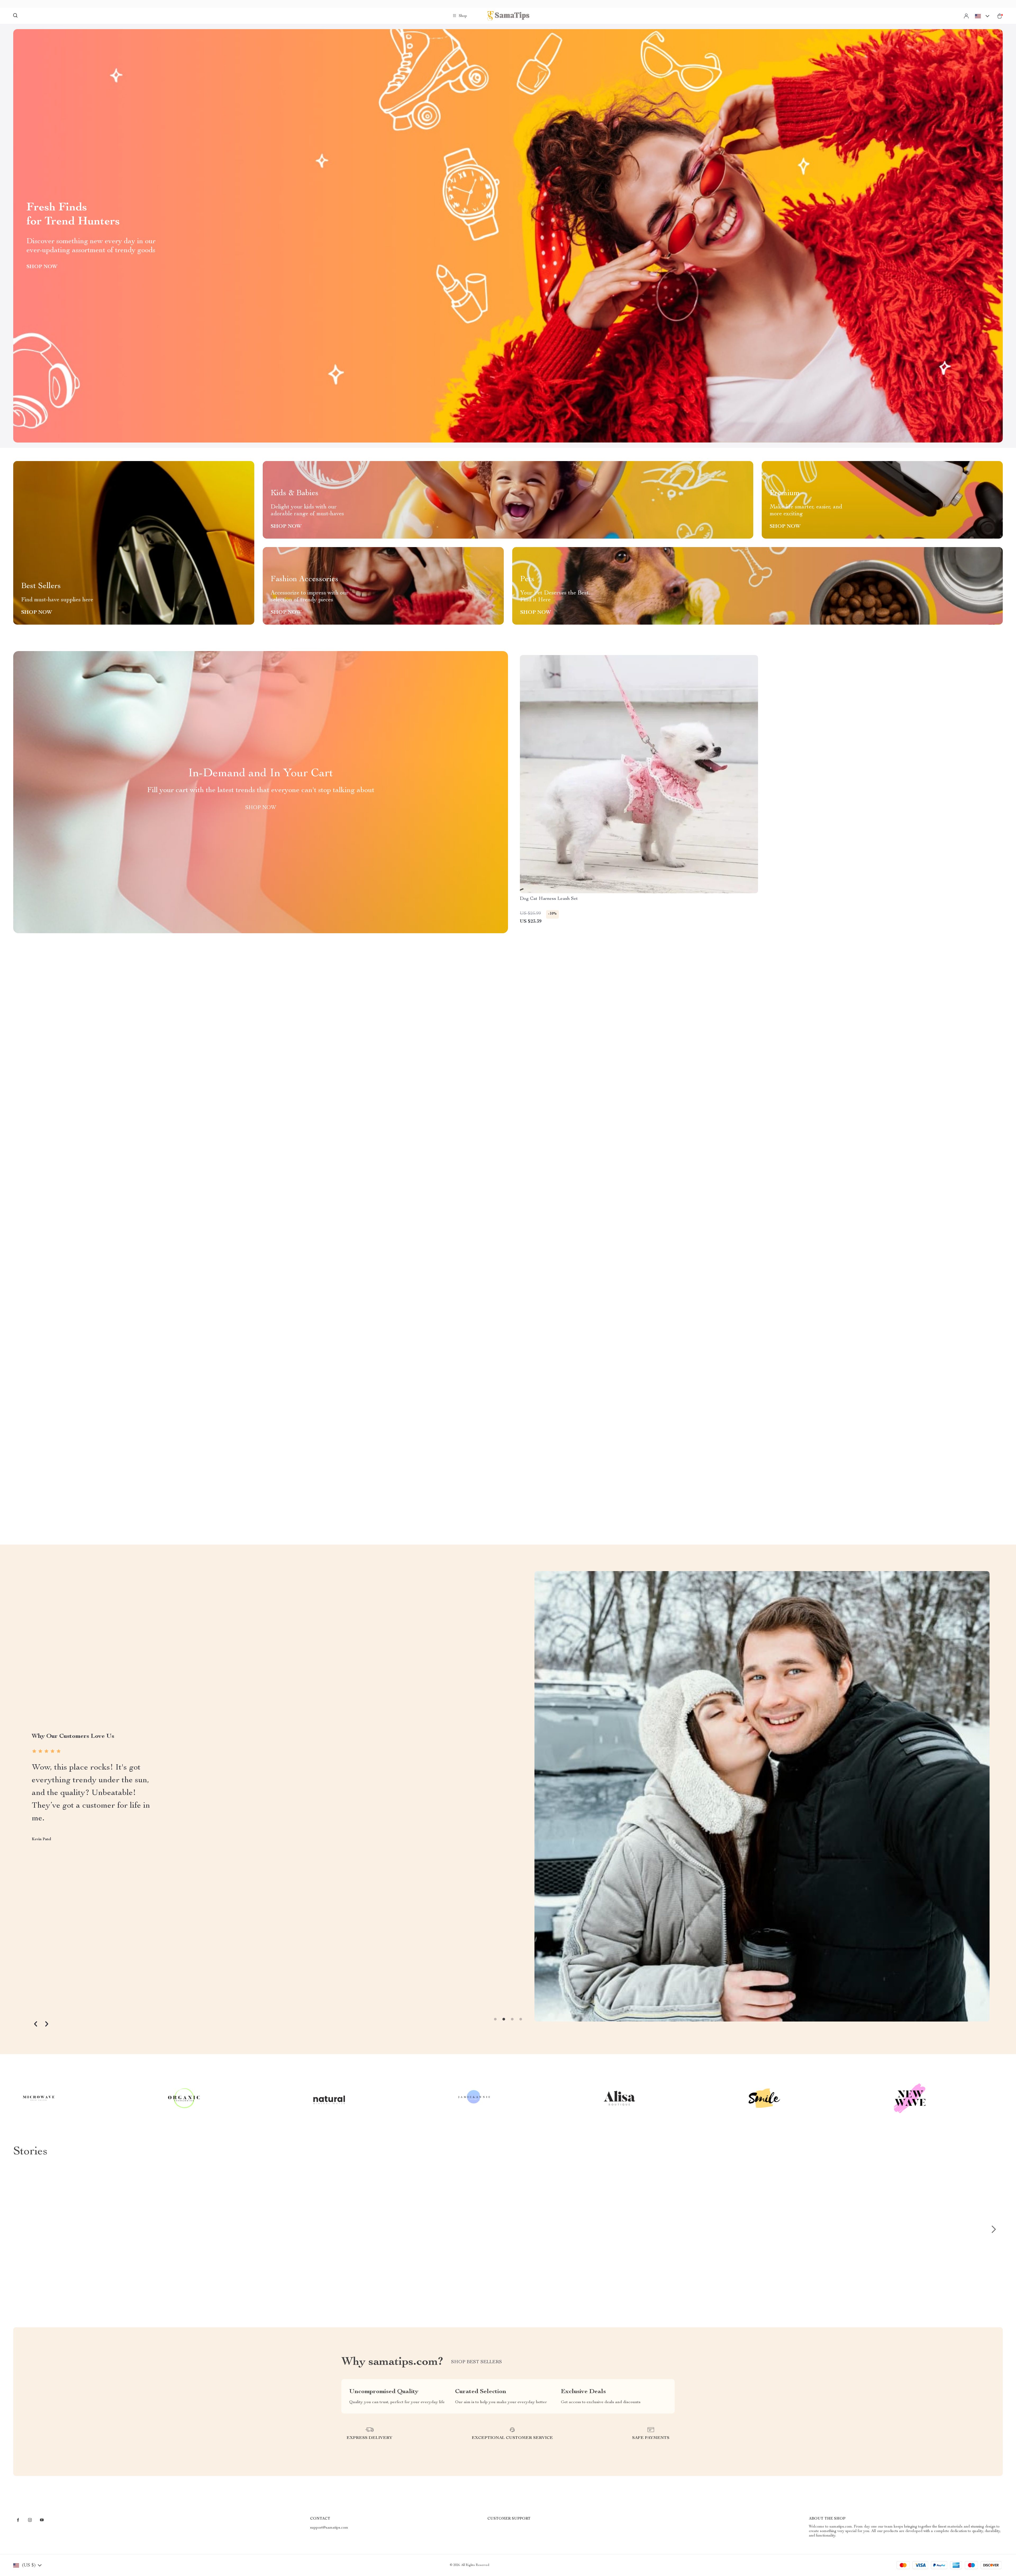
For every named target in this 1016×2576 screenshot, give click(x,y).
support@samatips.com (329, 2528)
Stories (30, 2152)
